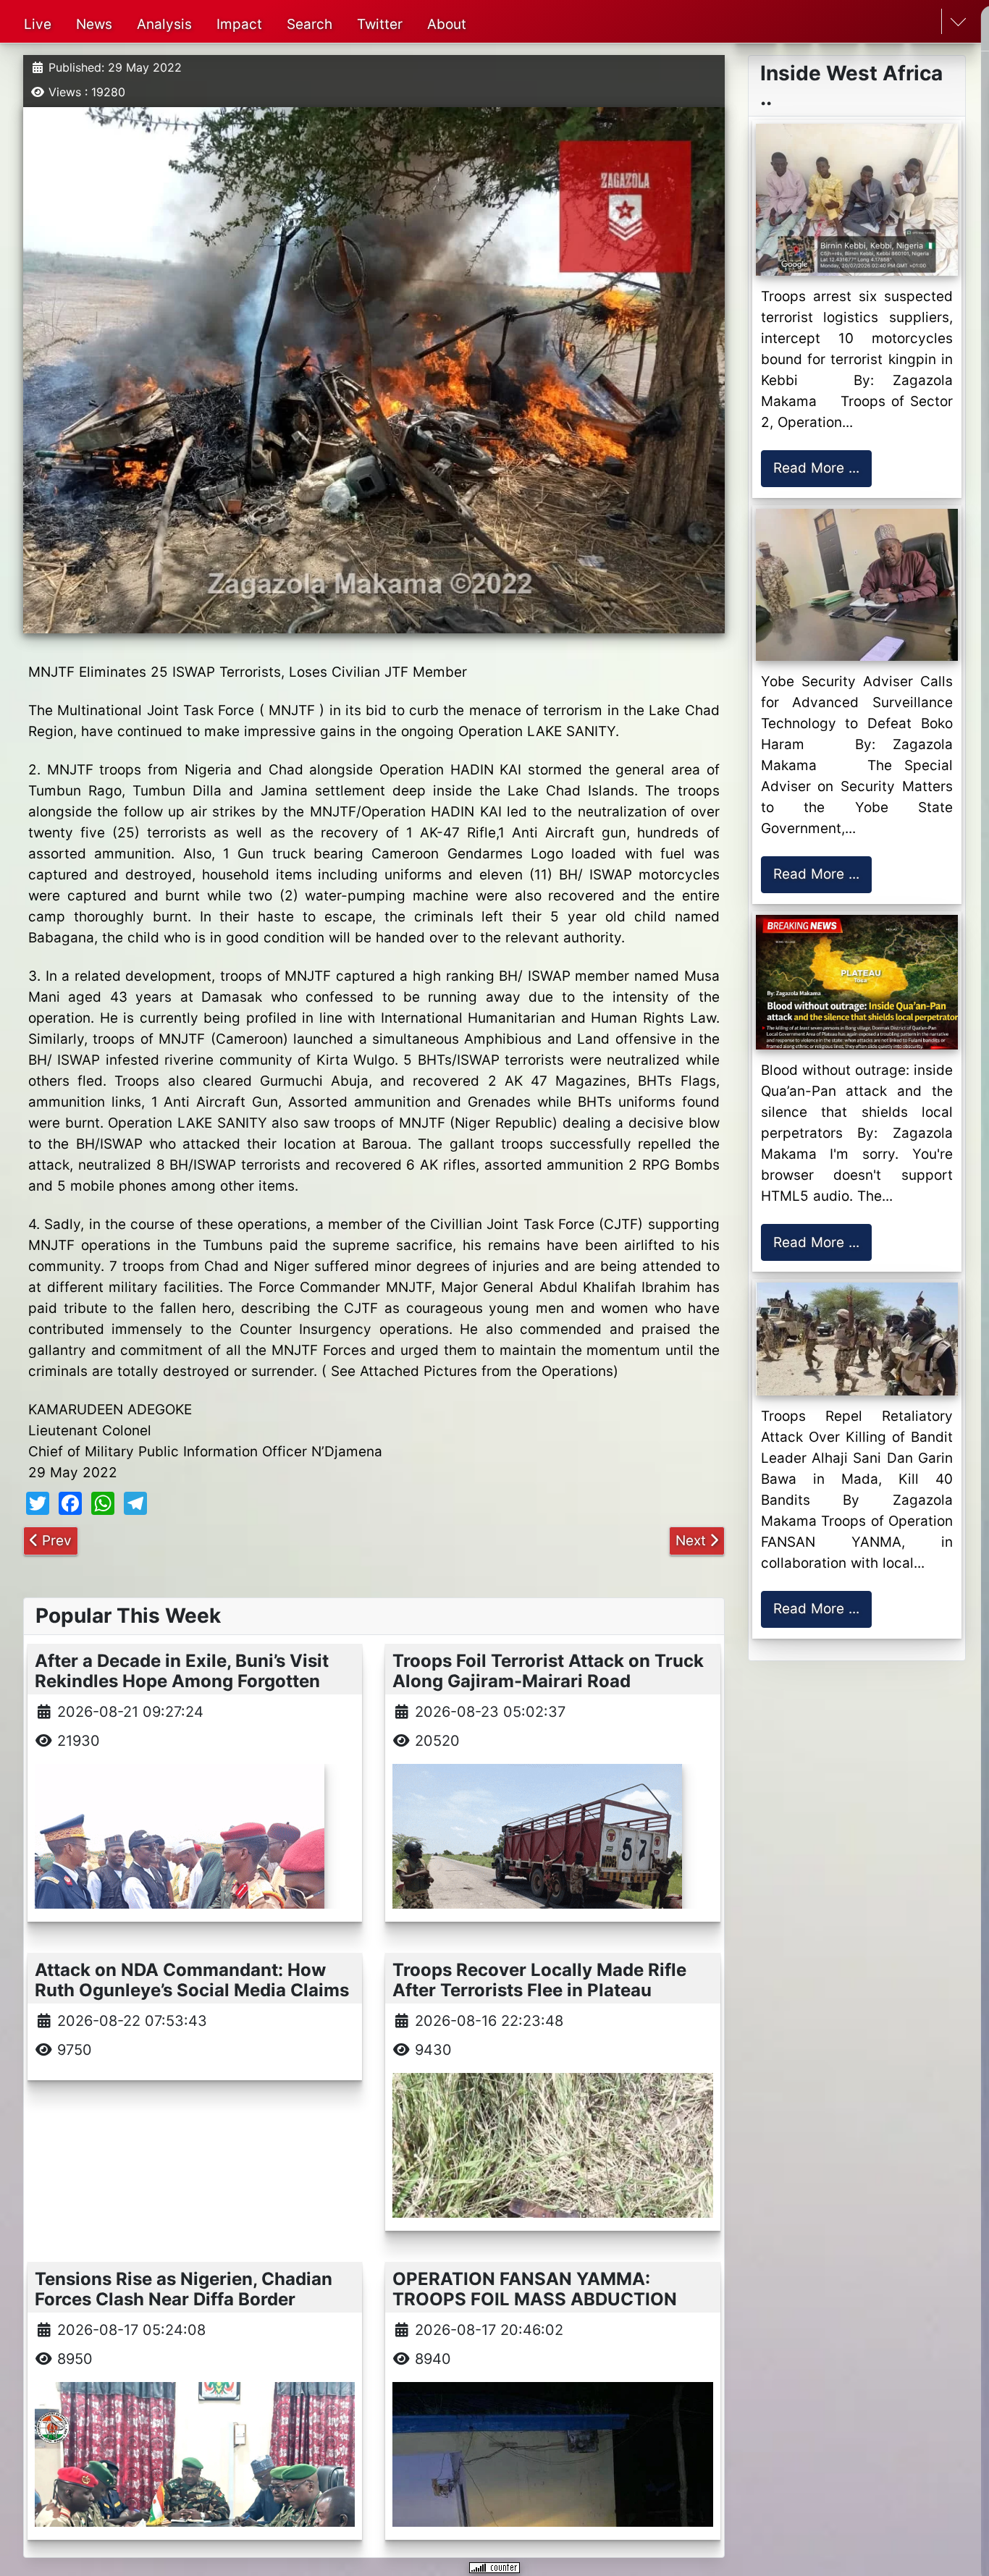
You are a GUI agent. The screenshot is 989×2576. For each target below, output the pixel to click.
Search (310, 24)
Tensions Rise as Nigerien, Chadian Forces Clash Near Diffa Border (184, 2289)
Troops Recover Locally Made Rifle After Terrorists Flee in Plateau (539, 1980)
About (447, 24)
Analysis (164, 24)
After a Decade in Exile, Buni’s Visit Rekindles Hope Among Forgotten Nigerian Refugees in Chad (182, 1682)
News (94, 24)
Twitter (380, 24)
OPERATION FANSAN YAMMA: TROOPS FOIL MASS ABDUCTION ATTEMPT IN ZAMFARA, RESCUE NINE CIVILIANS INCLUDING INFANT (546, 2310)
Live (38, 24)
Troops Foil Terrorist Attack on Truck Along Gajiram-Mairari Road (548, 1671)
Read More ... (816, 468)
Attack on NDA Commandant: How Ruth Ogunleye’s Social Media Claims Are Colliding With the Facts (192, 1991)
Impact (239, 24)
